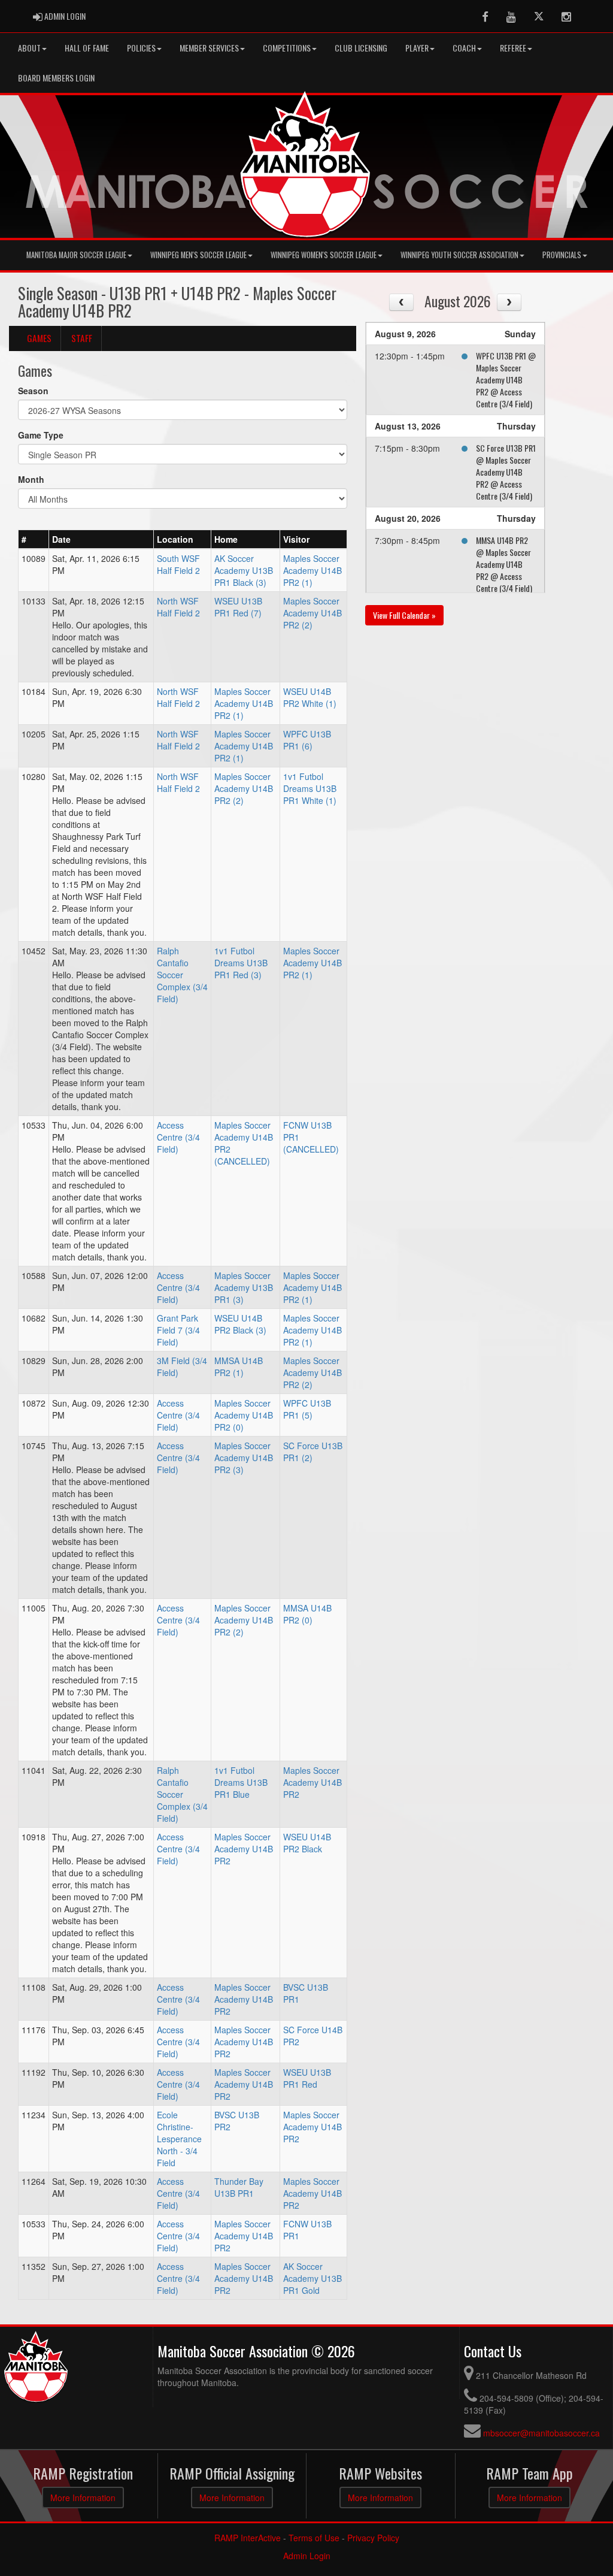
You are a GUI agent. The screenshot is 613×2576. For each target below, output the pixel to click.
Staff (82, 338)
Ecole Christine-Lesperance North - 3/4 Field (179, 2139)
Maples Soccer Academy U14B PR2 (312, 1782)
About (29, 48)
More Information (83, 2498)
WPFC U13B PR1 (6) (307, 740)
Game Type (41, 435)
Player (417, 48)
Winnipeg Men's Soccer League (198, 255)
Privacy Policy (373, 2538)
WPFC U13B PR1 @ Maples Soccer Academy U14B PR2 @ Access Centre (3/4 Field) (506, 380)
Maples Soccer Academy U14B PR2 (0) (244, 1415)
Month (31, 479)
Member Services (209, 48)
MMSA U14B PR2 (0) (307, 1614)
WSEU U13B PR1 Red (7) (238, 607)
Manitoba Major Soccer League (76, 255)
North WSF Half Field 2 (178, 607)
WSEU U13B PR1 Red (307, 2078)
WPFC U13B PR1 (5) (307, 1409)
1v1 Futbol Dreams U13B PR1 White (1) (310, 788)
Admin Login (307, 2556)
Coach (464, 48)
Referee (513, 48)
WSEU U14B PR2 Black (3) (240, 1324)
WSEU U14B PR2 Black (307, 1843)
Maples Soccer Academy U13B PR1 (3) (244, 1287)
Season (33, 391)
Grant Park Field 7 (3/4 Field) (178, 1330)
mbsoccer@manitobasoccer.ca (541, 2433)
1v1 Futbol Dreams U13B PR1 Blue (241, 1782)
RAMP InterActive (248, 2538)
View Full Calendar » (404, 615)
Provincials (562, 255)
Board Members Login (56, 78)
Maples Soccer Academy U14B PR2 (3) (244, 1458)
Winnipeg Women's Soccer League (324, 255)
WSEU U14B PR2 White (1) (310, 697)
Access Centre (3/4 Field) (178, 1137)
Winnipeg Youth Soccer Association (459, 255)
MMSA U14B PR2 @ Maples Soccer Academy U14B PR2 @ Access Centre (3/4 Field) (504, 564)
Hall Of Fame (87, 48)
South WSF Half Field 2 (178, 564)
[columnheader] (34, 539)
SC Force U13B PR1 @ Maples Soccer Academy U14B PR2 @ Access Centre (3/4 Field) (506, 472)
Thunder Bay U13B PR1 (239, 2187)
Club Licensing (361, 48)
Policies (141, 48)
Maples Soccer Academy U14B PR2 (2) (312, 613)
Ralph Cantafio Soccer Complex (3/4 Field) (182, 975)
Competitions (287, 48)
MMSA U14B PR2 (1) (239, 1366)
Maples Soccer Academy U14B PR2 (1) (312, 570)
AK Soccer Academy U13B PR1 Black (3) (244, 570)
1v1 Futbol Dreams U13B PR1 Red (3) (241, 963)
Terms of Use (314, 2538)
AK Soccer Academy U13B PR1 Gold (312, 2278)
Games (39, 338)
